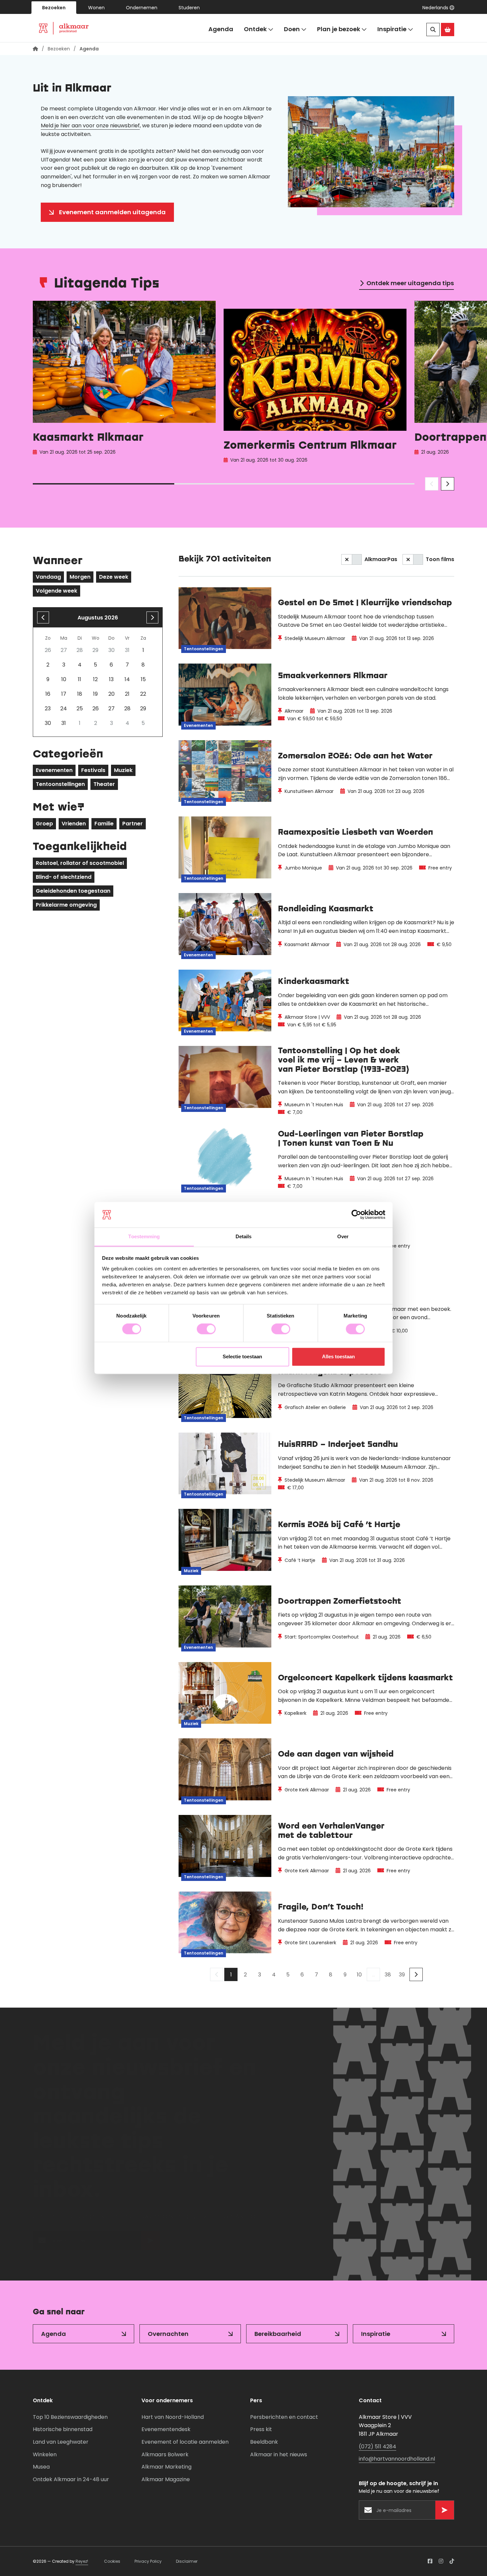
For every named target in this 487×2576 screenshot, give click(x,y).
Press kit (261, 2429)
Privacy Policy (148, 2561)
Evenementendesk (166, 2429)
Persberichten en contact (284, 2417)
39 (402, 1975)
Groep (44, 824)
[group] (124, 384)
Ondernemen (142, 8)
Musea (41, 2467)
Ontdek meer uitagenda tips (410, 283)
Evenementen (54, 770)
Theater (104, 784)
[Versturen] (150, 2244)
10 (359, 1975)
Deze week (114, 577)
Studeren (189, 8)
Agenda (221, 29)
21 (127, 694)
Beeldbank (264, 2442)
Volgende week (56, 591)
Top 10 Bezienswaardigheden (70, 2417)
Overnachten (168, 2334)
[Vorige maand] (43, 617)
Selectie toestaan (242, 1356)
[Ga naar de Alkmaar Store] (448, 30)
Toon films (440, 559)
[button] (438, 8)
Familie (104, 824)
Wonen (96, 8)
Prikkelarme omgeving (66, 905)
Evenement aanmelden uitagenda (112, 212)
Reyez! (82, 2561)
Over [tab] (343, 1236)
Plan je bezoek (339, 29)
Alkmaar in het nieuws (279, 2454)
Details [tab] (244, 1236)
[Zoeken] (433, 30)
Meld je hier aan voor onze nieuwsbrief (90, 126)
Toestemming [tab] (144, 1236)
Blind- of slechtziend (64, 877)
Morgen (80, 577)
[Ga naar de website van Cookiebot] (356, 1215)
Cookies (112, 2561)
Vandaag (48, 577)
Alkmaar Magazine (166, 2479)
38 (388, 1975)
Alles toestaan (338, 1356)
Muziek (123, 770)
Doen (292, 29)
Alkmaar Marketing (166, 2467)
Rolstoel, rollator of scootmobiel (80, 863)
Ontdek (255, 29)
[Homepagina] (35, 49)
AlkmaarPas (381, 559)
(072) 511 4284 (378, 2447)
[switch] (206, 1329)
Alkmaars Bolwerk (165, 2454)
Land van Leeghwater (61, 2442)
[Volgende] (416, 1974)
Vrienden (74, 824)
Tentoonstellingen (60, 784)
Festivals (93, 770)
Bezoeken (54, 8)
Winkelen (45, 2454)
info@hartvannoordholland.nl (397, 2459)
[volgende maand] (152, 617)
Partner (133, 824)
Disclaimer (187, 2561)
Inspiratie (392, 29)
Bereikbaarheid (278, 2334)
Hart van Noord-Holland (173, 2417)
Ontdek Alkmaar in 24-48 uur (71, 2479)
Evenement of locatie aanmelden (185, 2442)
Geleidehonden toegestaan (73, 891)
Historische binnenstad (63, 2429)
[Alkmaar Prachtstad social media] (430, 2561)
